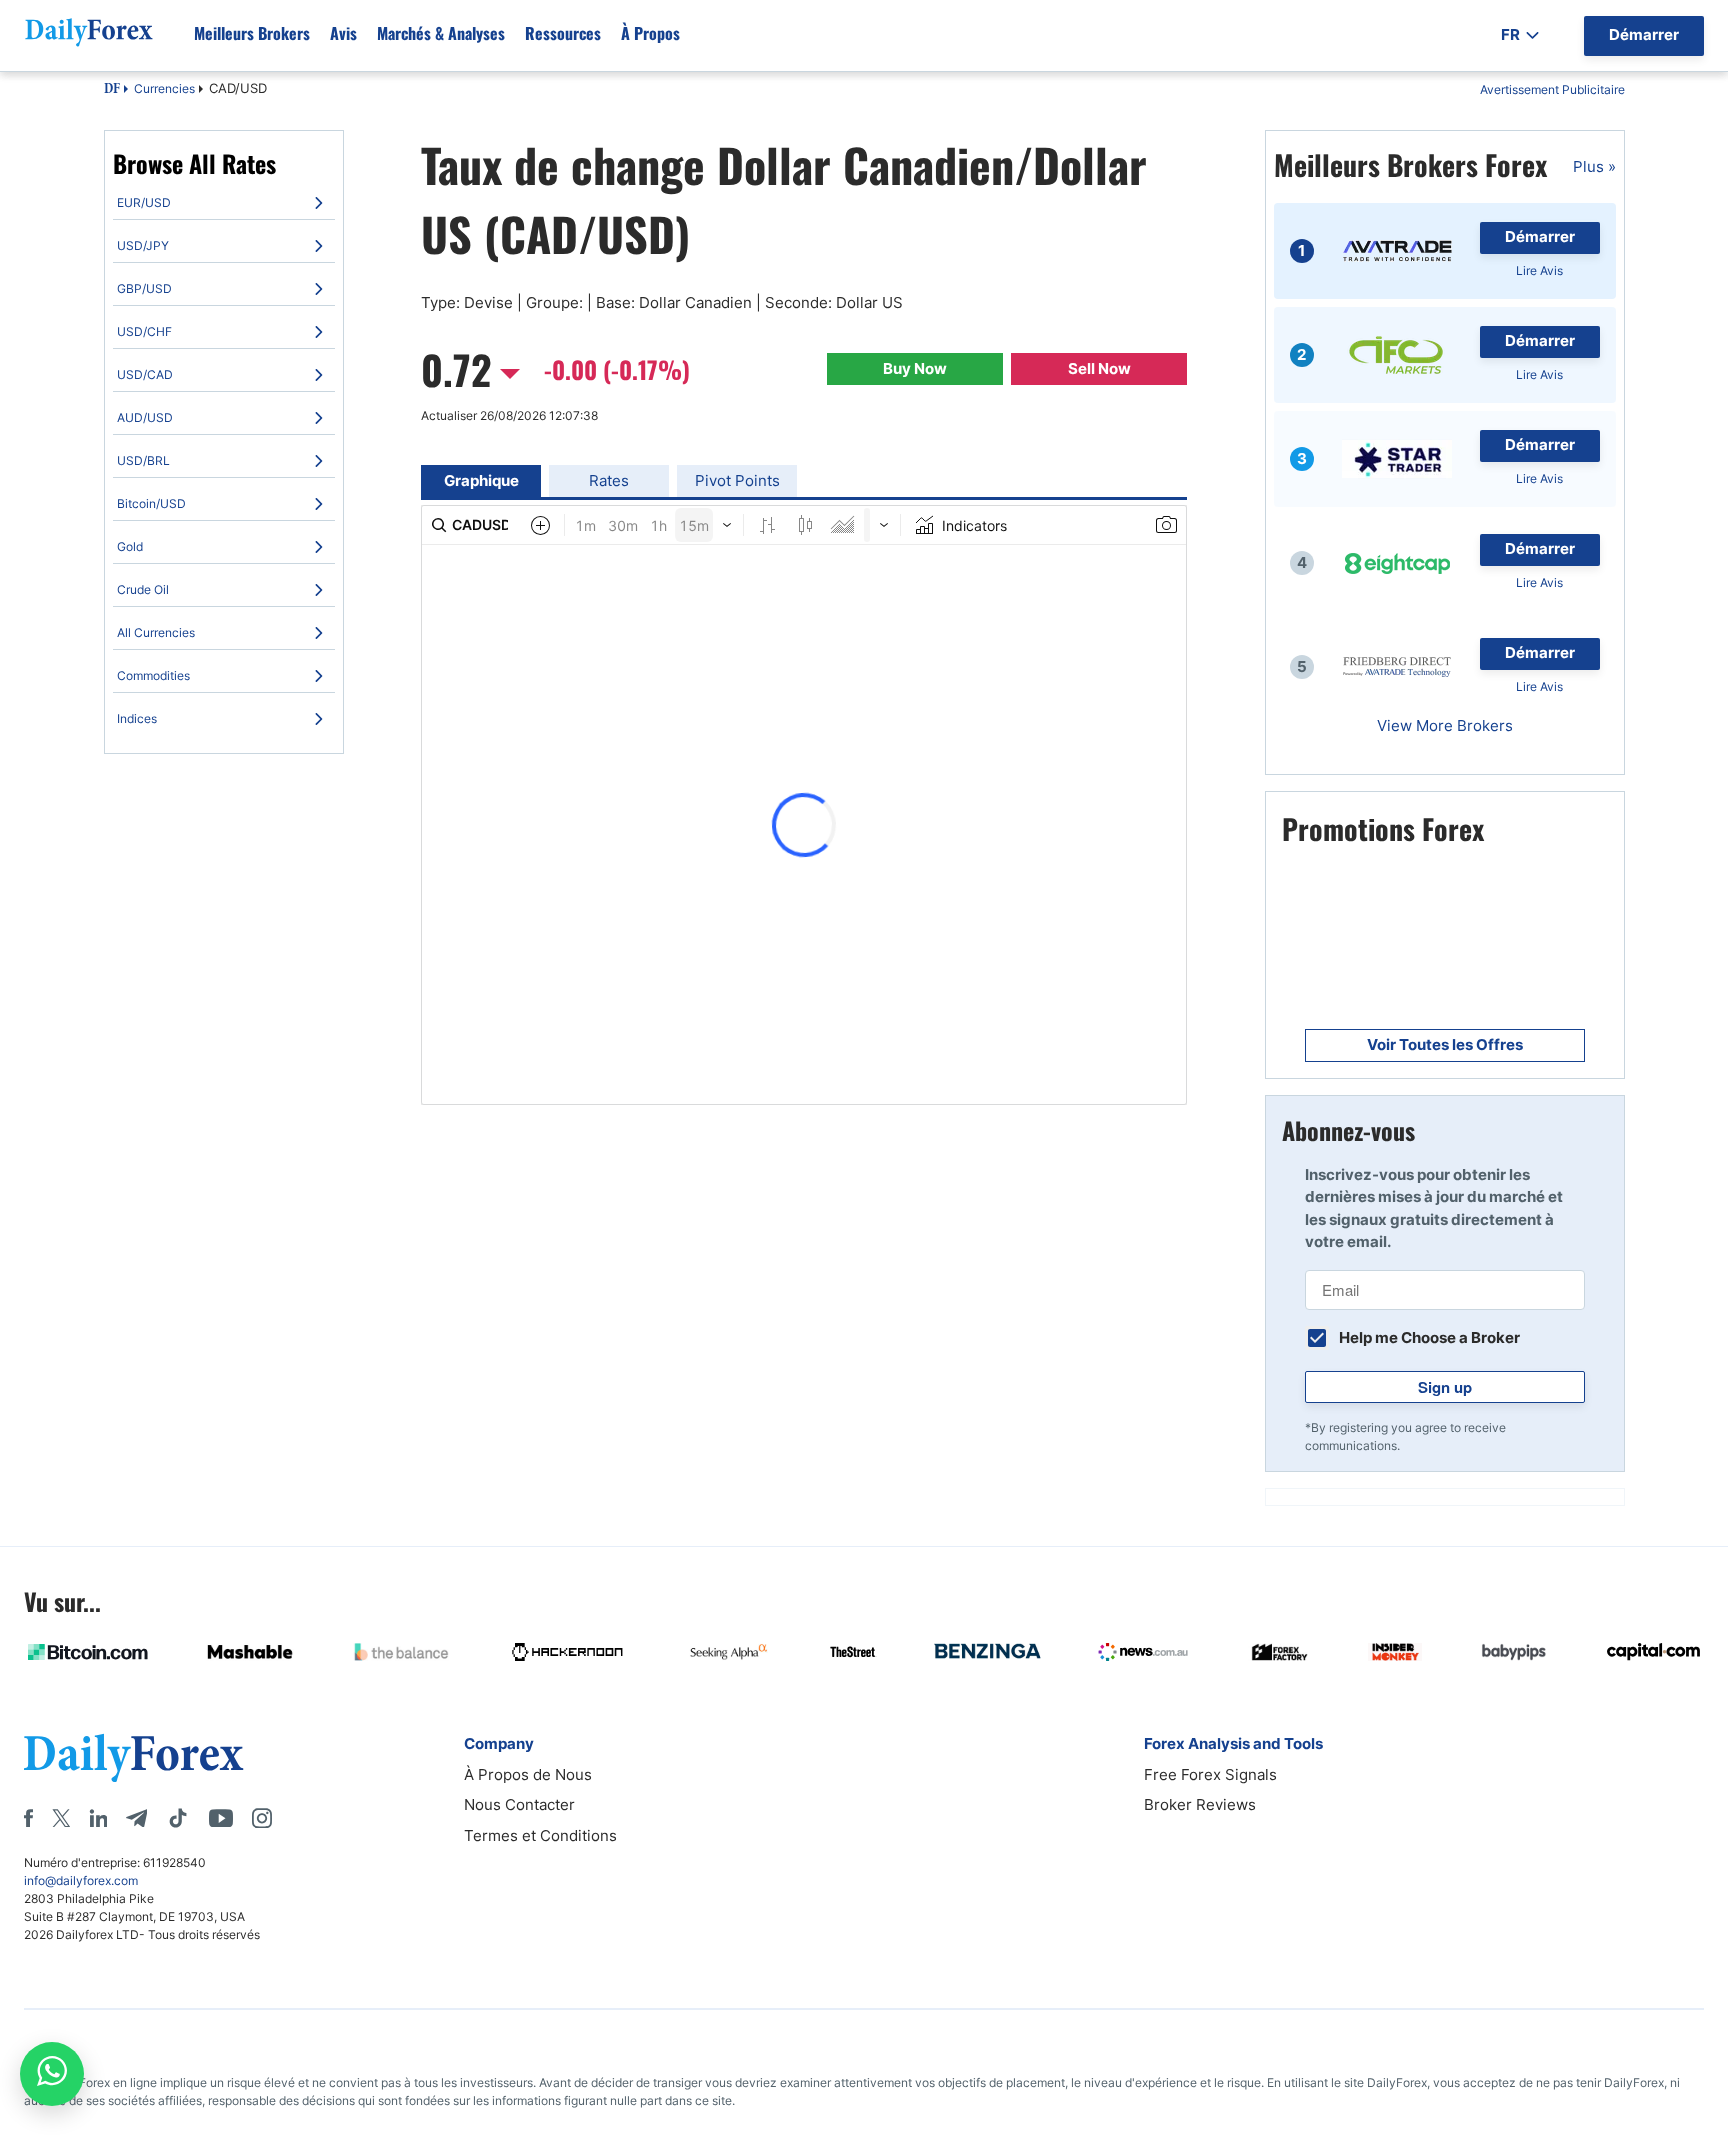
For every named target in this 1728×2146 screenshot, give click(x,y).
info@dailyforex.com (81, 1880)
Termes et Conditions (540, 1835)
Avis (343, 33)
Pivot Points (737, 480)
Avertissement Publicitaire (1552, 89)
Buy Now (915, 368)
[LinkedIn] (98, 1818)
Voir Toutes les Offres (1445, 1044)
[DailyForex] (134, 1757)
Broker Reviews (1200, 1804)
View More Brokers (1445, 725)
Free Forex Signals (1210, 1774)
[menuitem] (224, 203)
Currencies (164, 88)
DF (112, 90)
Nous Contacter (519, 1804)
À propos (650, 33)
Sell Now (1099, 368)
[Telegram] (136, 1818)
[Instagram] (262, 1818)
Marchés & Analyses (441, 33)
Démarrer (1540, 236)
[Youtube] (221, 1818)
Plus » (1594, 166)
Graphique (481, 480)
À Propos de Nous (528, 1774)
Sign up (1445, 1387)
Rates (609, 480)
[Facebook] (28, 1818)
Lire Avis (1539, 270)
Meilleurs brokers (252, 33)
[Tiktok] (178, 1818)
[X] (61, 1818)
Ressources (563, 33)
